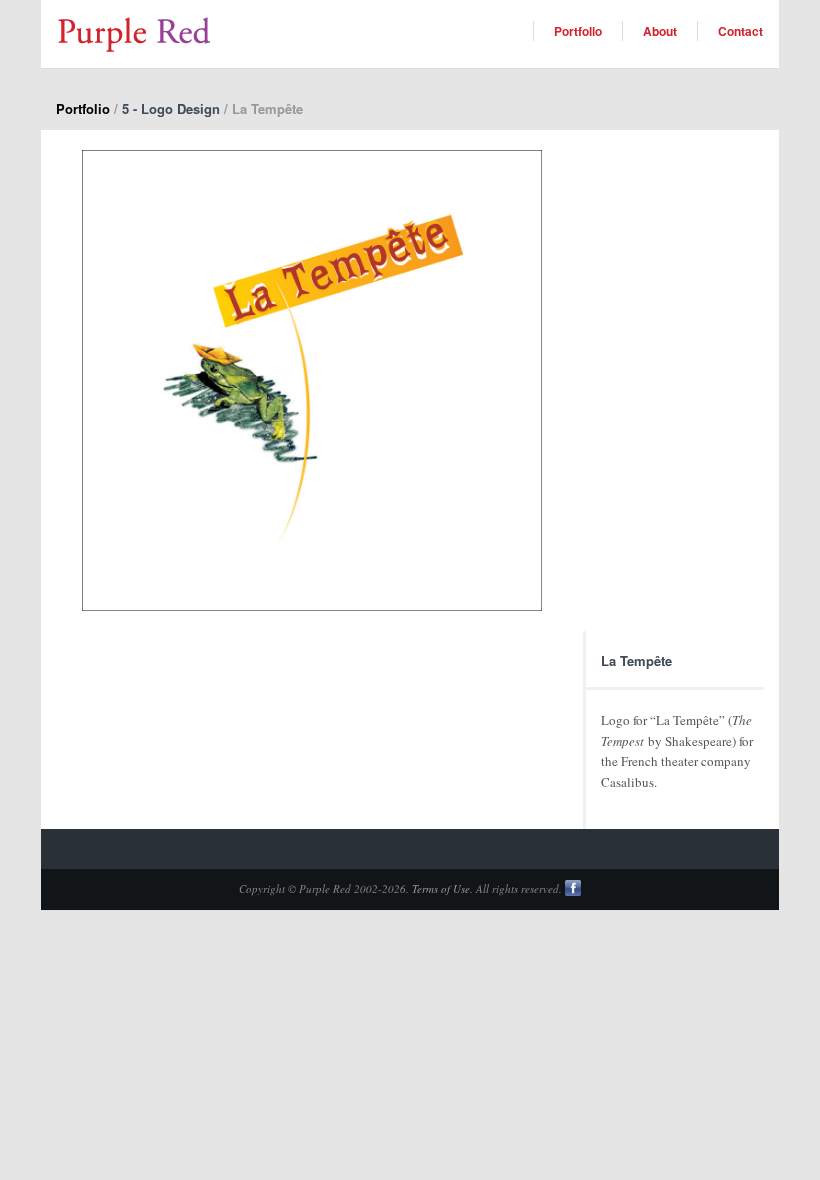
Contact (740, 31)
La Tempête (636, 660)
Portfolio (578, 31)
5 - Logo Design (171, 108)
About (660, 31)
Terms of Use (441, 888)
